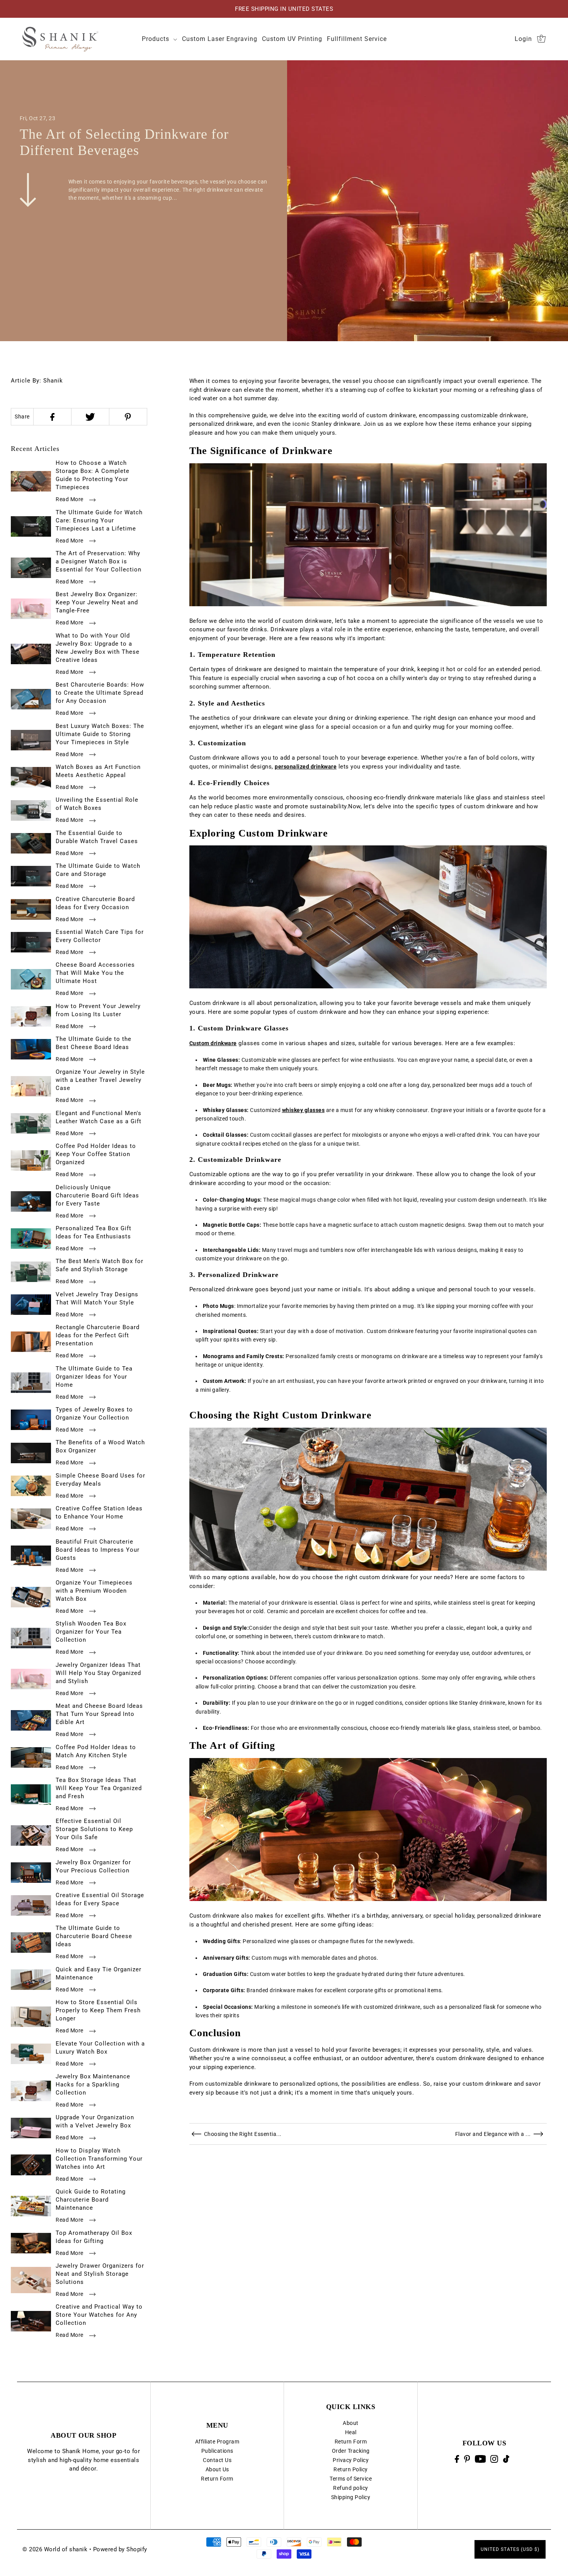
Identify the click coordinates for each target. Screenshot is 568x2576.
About (351, 2423)
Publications (217, 2451)
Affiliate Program (217, 2442)
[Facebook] (457, 2459)
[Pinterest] (467, 2459)
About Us (217, 2469)
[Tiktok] (506, 2459)
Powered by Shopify (120, 2549)
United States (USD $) (510, 2549)
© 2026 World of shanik (55, 2549)
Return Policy (351, 2469)
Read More (70, 499)
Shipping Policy (351, 2497)
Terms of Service (351, 2479)
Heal (351, 2432)
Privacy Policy (351, 2460)
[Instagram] (494, 2459)
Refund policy (351, 2488)
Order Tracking (351, 2451)
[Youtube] (480, 2459)
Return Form (217, 2479)
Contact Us (217, 2460)
